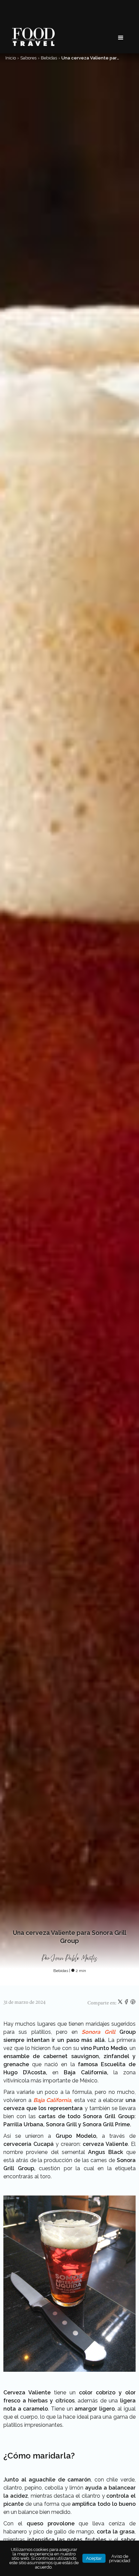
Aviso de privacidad (120, 2558)
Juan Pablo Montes (75, 1958)
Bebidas (49, 58)
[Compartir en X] (121, 2003)
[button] (121, 38)
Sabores (28, 58)
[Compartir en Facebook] (127, 2003)
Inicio (11, 58)
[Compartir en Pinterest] (133, 2003)
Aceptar (94, 2558)
